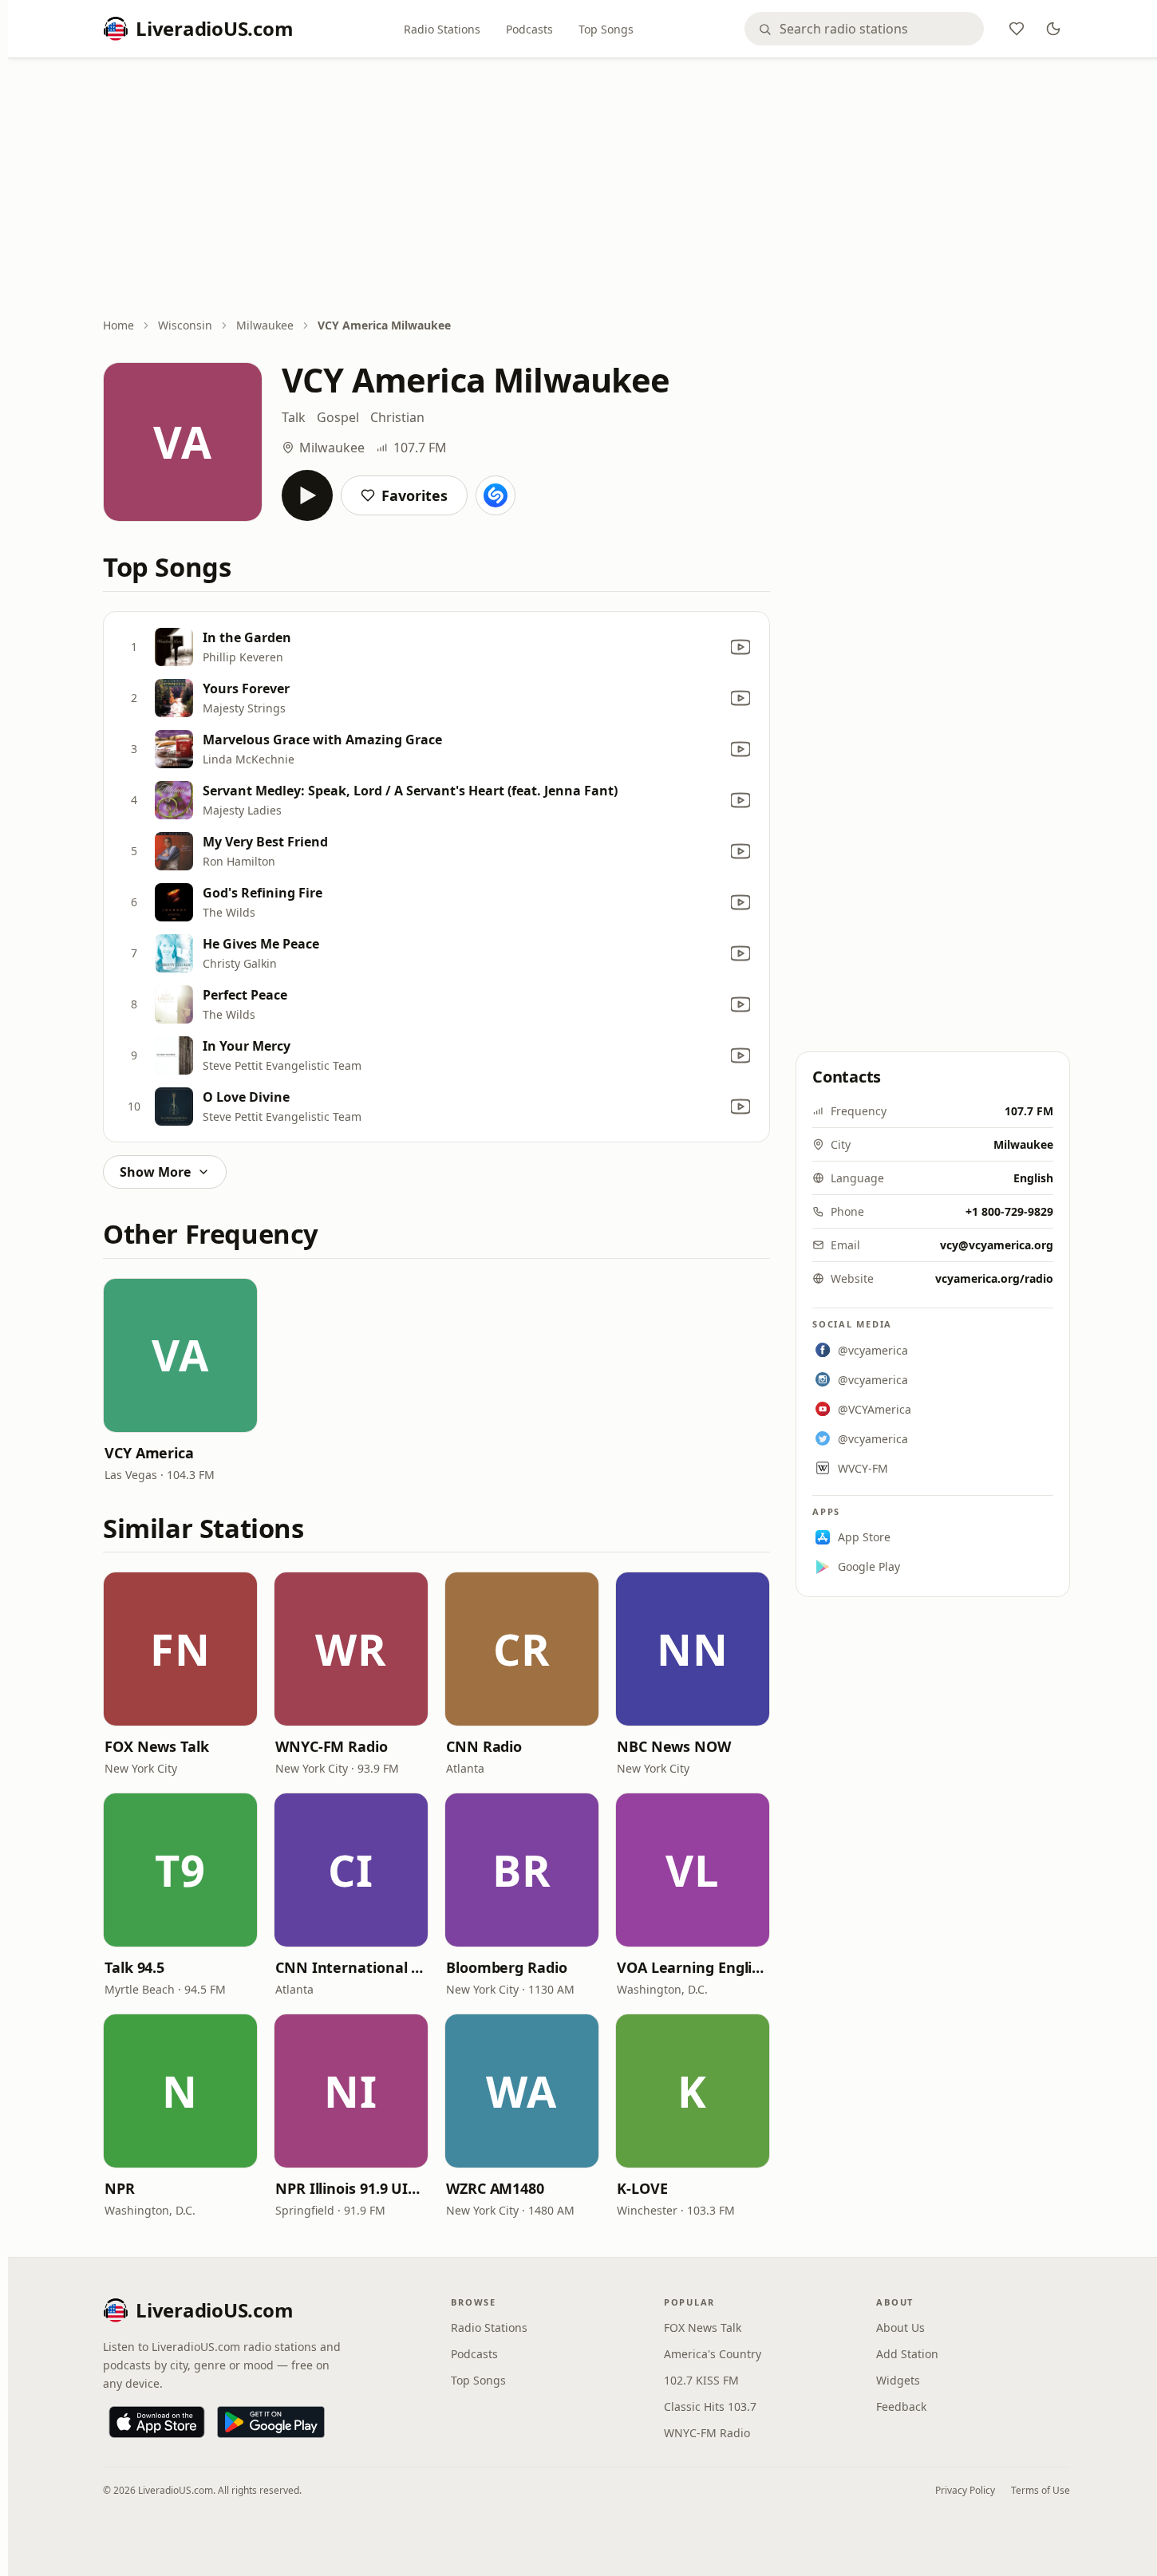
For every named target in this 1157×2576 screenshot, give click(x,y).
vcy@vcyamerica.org (997, 1245)
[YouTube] (740, 647)
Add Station (907, 2354)
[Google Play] (271, 2422)
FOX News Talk (157, 1746)
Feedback (901, 2406)
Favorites (415, 495)
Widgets (898, 2380)
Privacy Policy (965, 2490)
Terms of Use (1041, 2490)
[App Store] (157, 2422)
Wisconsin (185, 325)
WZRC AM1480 (495, 2188)
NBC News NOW (674, 1746)
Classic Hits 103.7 (710, 2406)
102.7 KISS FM (701, 2380)
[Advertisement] (586, 189)
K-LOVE (642, 2188)
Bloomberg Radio (507, 1967)
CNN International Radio (351, 1967)
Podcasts (529, 29)
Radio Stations (442, 29)
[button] (180, 1355)
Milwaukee (265, 325)
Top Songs (606, 29)
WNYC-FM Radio (332, 1746)
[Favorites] (1017, 29)
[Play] (307, 495)
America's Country (713, 2354)
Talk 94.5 (134, 1967)
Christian (397, 417)
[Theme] (1053, 29)
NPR (120, 2188)
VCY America (149, 1453)
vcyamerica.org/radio (994, 1278)
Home (118, 325)
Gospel (338, 417)
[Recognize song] (496, 495)
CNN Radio (484, 1746)
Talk (294, 417)
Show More (155, 1172)
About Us (900, 2327)
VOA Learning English (693, 1967)
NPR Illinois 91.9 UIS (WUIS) (351, 2188)
